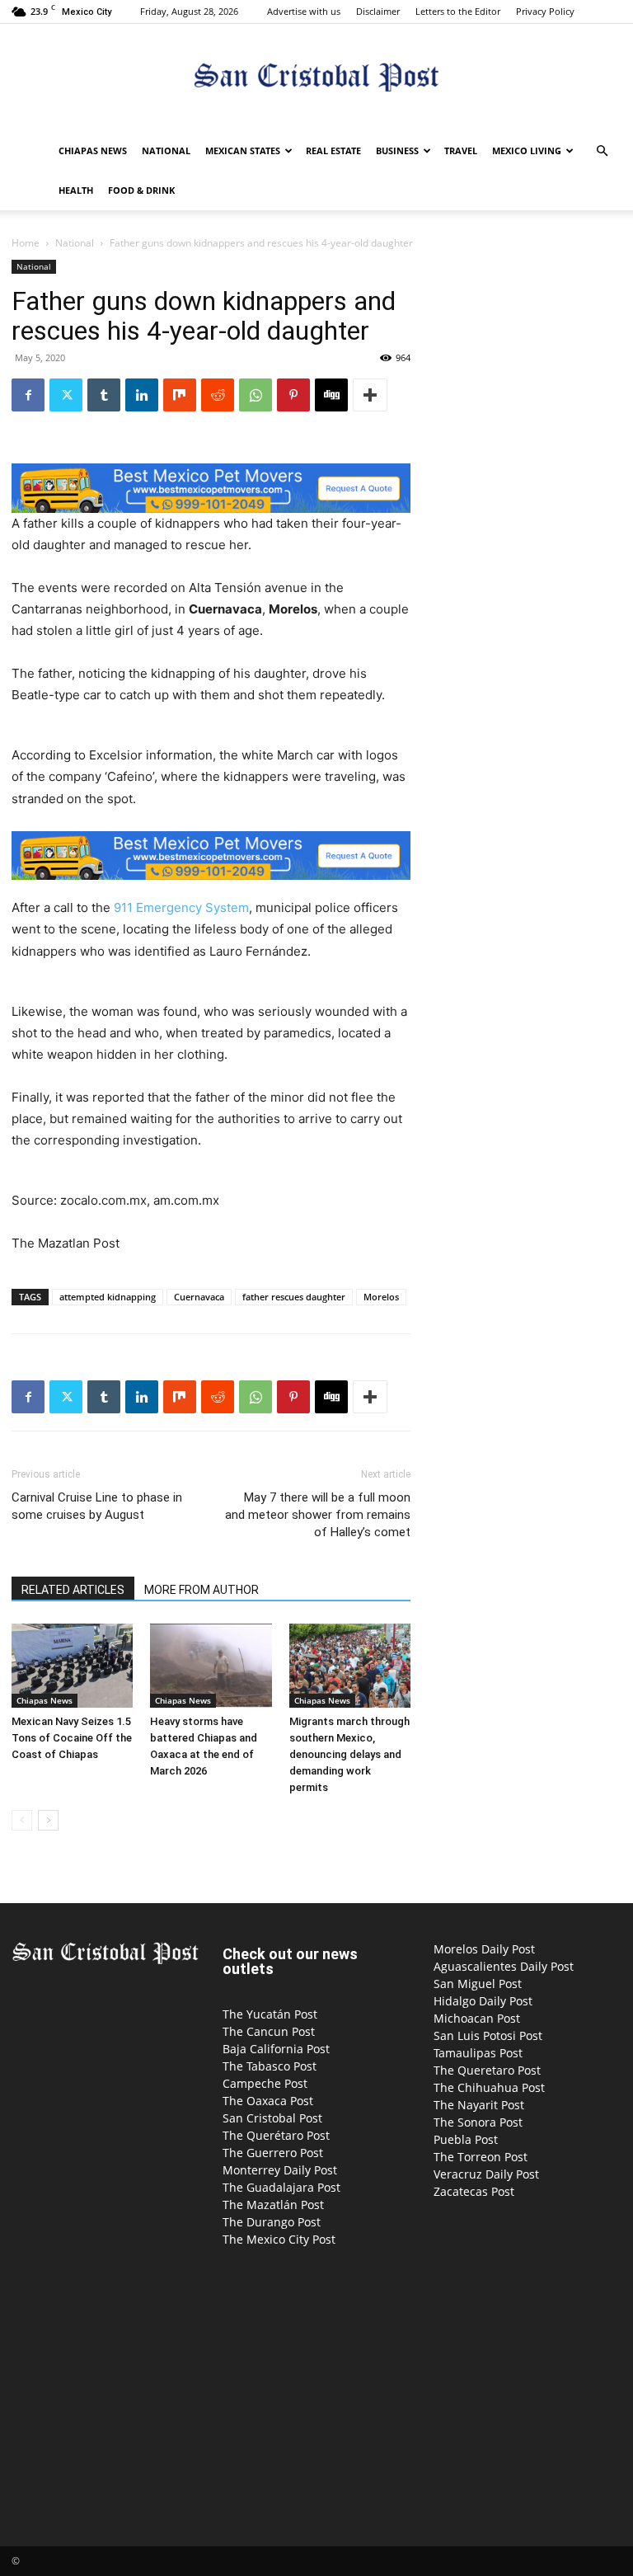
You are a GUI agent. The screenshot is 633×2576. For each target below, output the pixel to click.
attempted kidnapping (108, 1297)
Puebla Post (466, 2139)
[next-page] (48, 1820)
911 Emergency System (181, 907)
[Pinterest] (293, 395)
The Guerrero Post (273, 2153)
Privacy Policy (545, 11)
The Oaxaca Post (268, 2101)
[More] (370, 395)
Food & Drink (141, 190)
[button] (602, 151)
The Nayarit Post (479, 2105)
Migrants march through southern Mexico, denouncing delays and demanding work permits (349, 1754)
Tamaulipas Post (478, 2053)
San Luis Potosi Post (488, 2035)
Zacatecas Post (474, 2191)
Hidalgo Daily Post (483, 2001)
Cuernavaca (199, 1297)
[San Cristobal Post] (316, 79)
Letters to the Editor (458, 11)
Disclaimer (378, 11)
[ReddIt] (218, 395)
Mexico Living (527, 150)
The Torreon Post (481, 2157)
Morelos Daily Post (484, 1949)
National (166, 150)
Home (26, 243)
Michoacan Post (477, 2018)
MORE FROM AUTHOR (202, 1590)
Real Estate (333, 150)
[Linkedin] (142, 395)
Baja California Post (276, 2049)
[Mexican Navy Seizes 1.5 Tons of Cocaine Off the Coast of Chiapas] (72, 1665)
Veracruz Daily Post (486, 2174)
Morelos (381, 1297)
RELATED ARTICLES (73, 1590)
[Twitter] (66, 395)
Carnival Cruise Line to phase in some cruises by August (97, 1506)
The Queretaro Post (487, 2070)
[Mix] (180, 395)
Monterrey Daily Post (280, 2170)
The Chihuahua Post (489, 2087)
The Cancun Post (269, 2031)
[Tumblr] (104, 395)
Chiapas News (93, 150)
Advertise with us (304, 11)
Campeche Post (265, 2083)
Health (76, 190)
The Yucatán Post (270, 2014)
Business (397, 150)
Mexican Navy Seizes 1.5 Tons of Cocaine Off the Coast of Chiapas (72, 1738)
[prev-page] (22, 1820)
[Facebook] (28, 395)
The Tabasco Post (270, 2066)
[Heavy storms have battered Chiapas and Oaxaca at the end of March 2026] (211, 1665)
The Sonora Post (478, 2122)
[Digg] (331, 395)
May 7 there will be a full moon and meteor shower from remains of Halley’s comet (318, 1515)
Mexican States (243, 150)
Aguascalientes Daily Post (504, 1966)
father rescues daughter (294, 1297)
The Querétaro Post (276, 2135)
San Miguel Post (478, 1984)
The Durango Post (272, 2222)
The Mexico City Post (279, 2239)
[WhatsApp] (256, 395)
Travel (461, 150)
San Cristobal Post (272, 2118)
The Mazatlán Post (273, 2205)
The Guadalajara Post (281, 2187)
